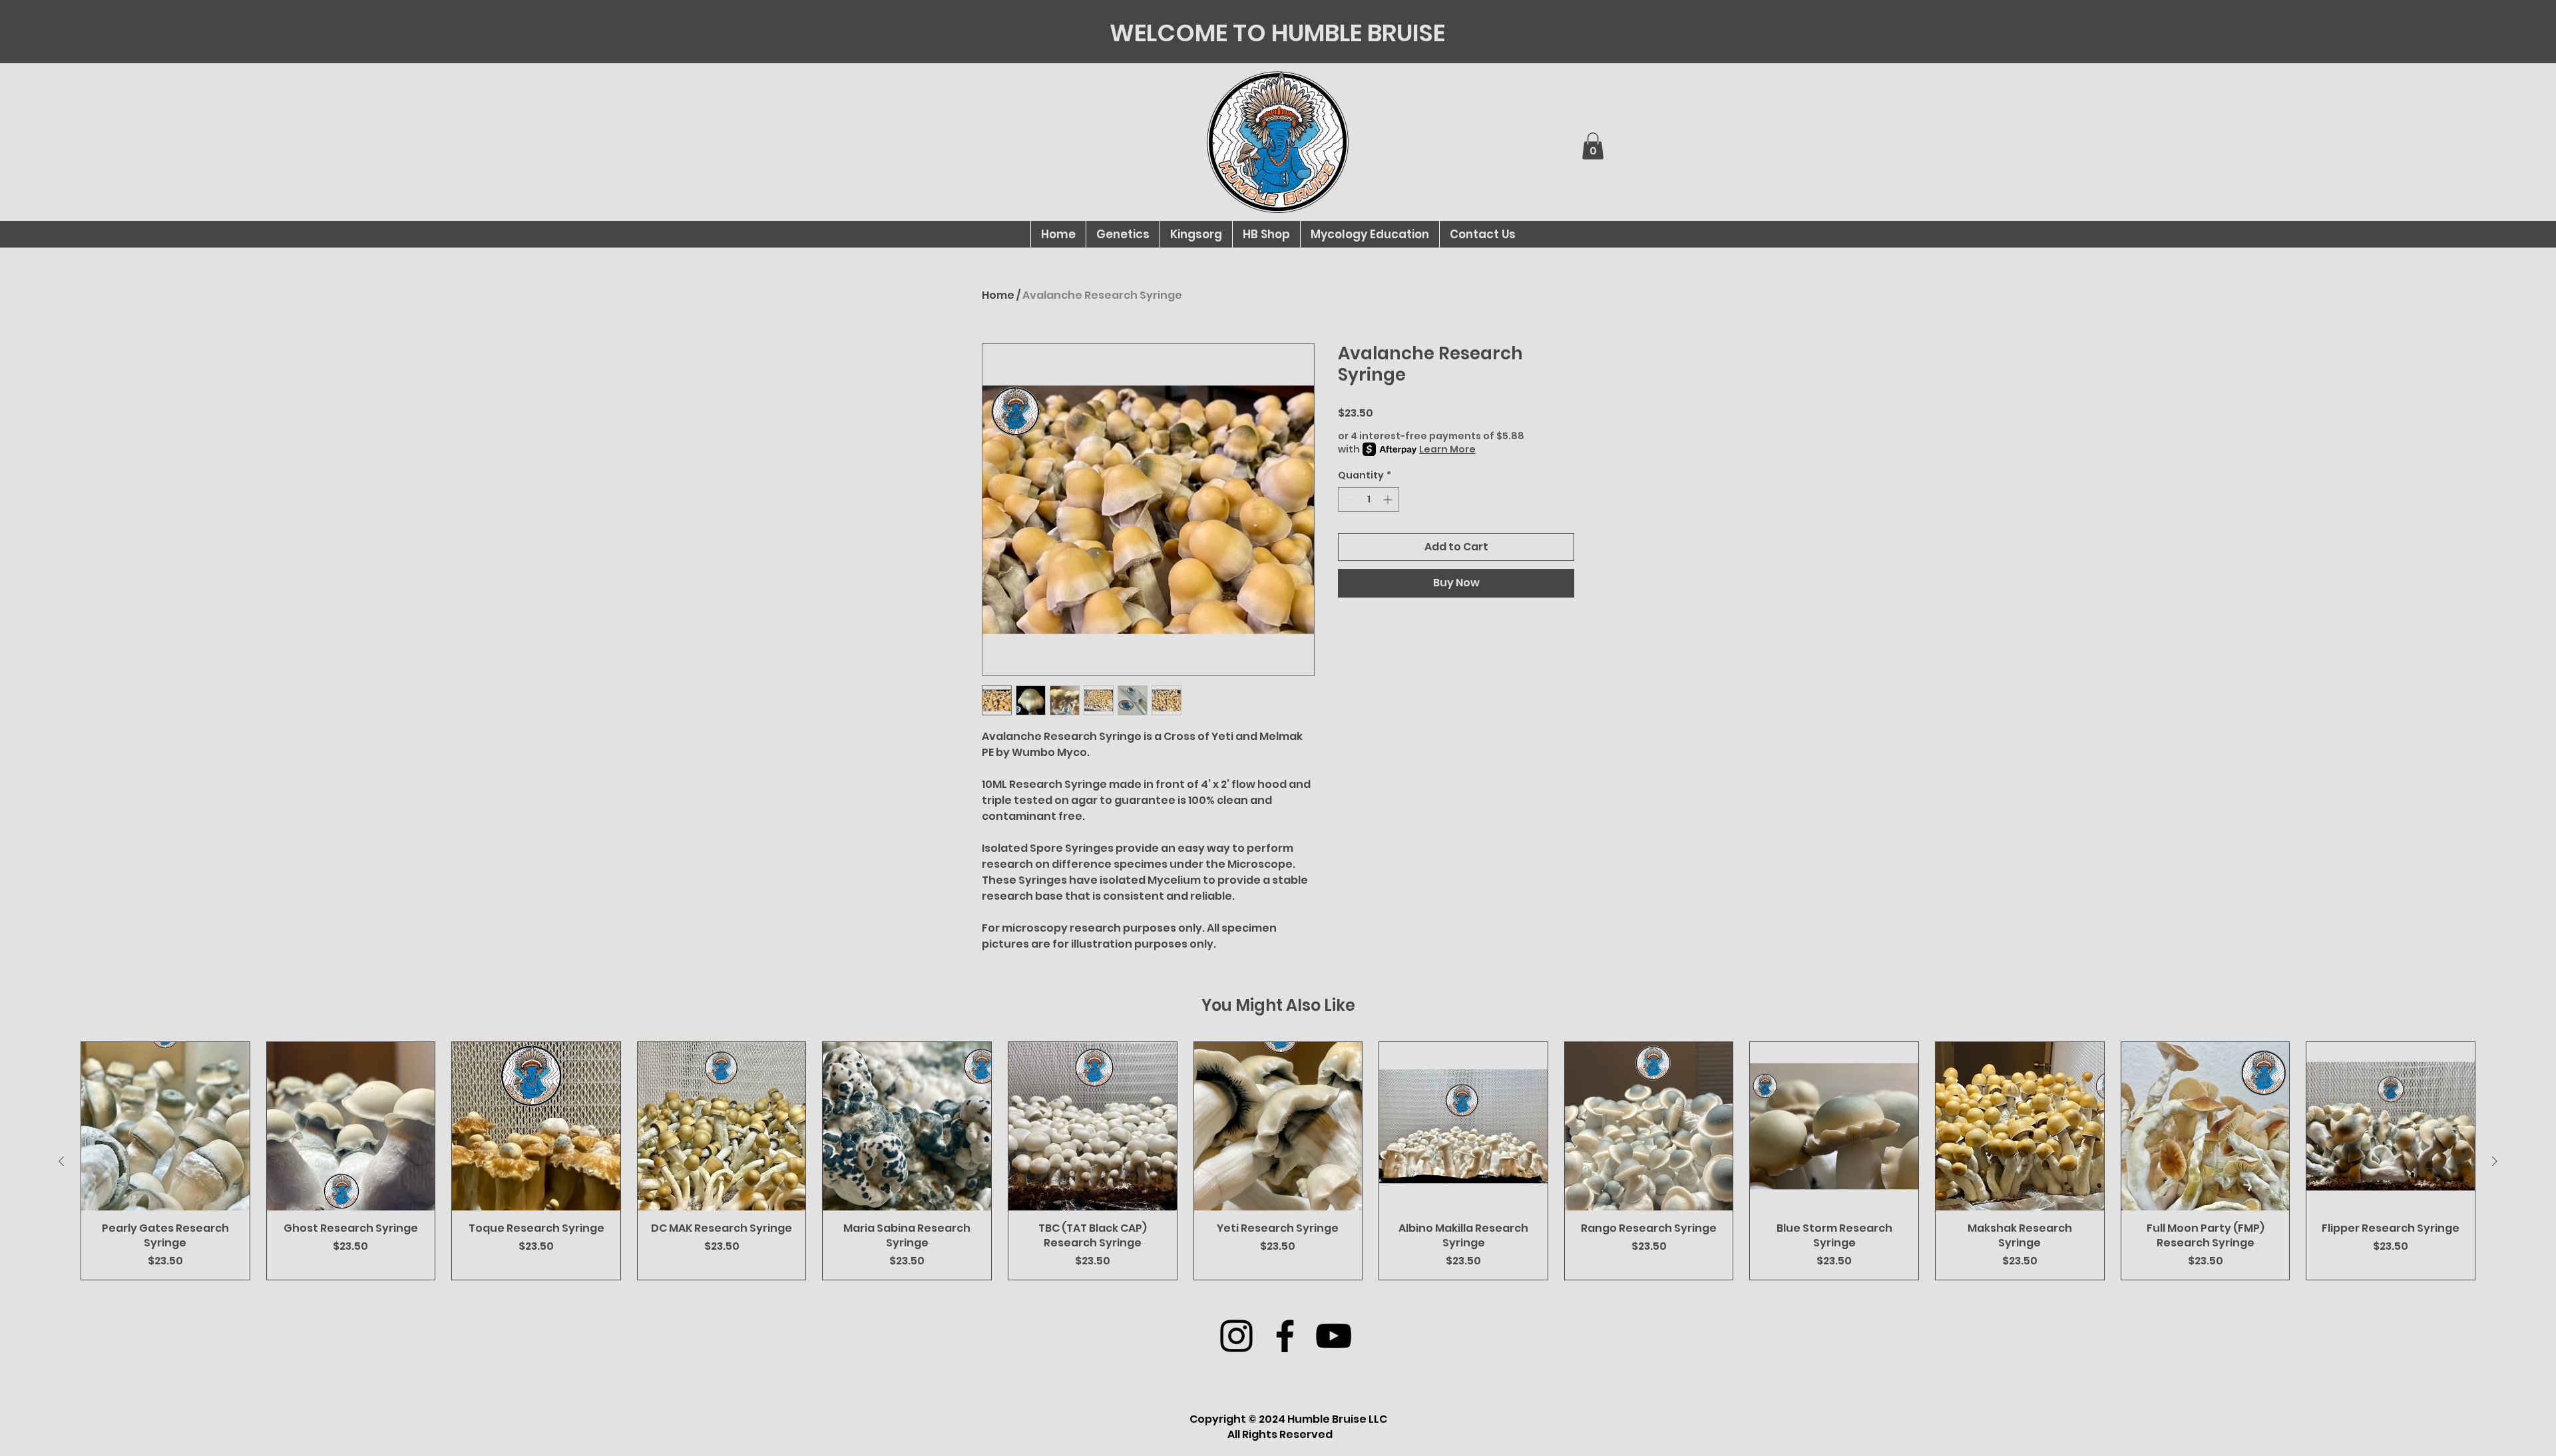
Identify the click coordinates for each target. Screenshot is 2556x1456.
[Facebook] (1285, 1336)
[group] (1278, 1161)
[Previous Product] (61, 1161)
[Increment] (1389, 499)
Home (998, 295)
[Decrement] (1348, 499)
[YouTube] (1334, 1336)
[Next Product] (2495, 1161)
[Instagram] (1236, 1336)
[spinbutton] (1369, 499)
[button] (1593, 146)
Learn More (1447, 449)
